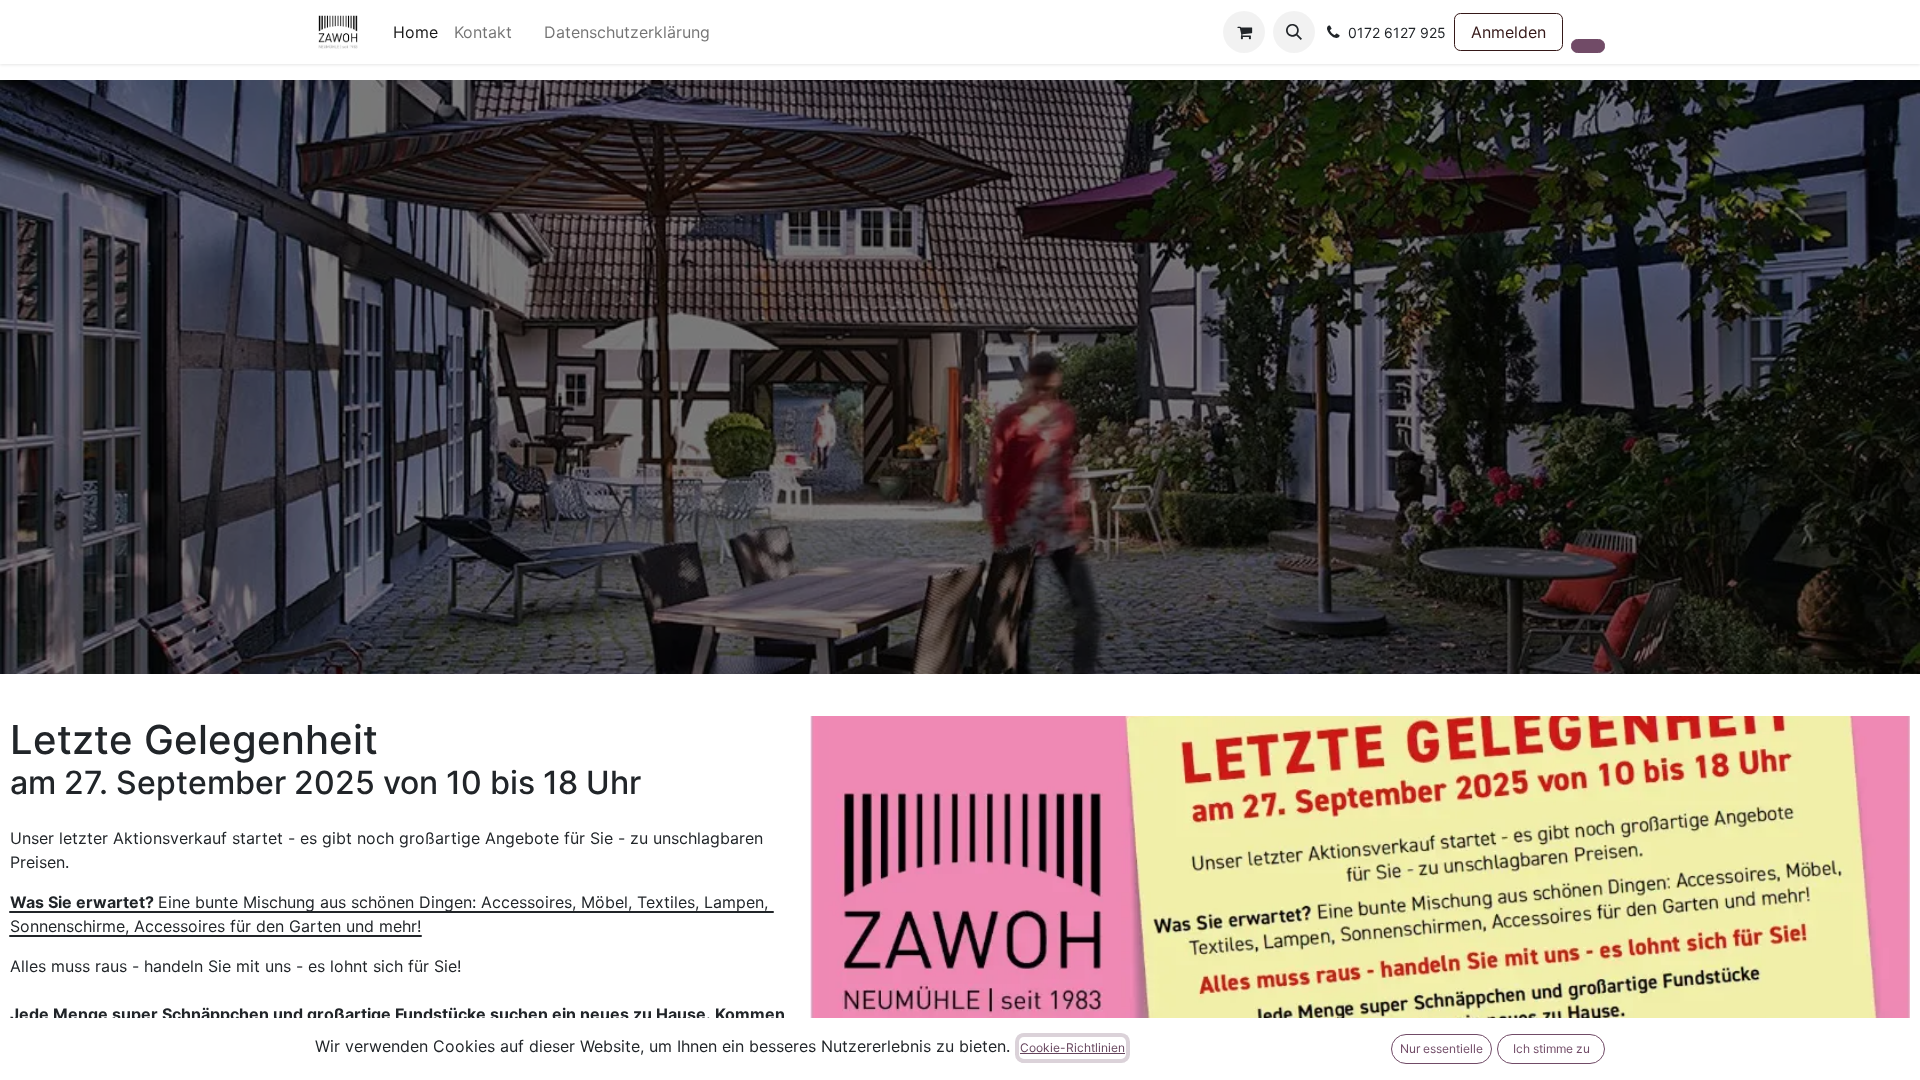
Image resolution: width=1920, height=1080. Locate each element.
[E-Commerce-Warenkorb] (1244, 32)
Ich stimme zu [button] (1551, 1048)
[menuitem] (415, 32)
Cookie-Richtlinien (1072, 1047)
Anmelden (1508, 32)
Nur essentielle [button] (1441, 1048)
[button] (1294, 32)
